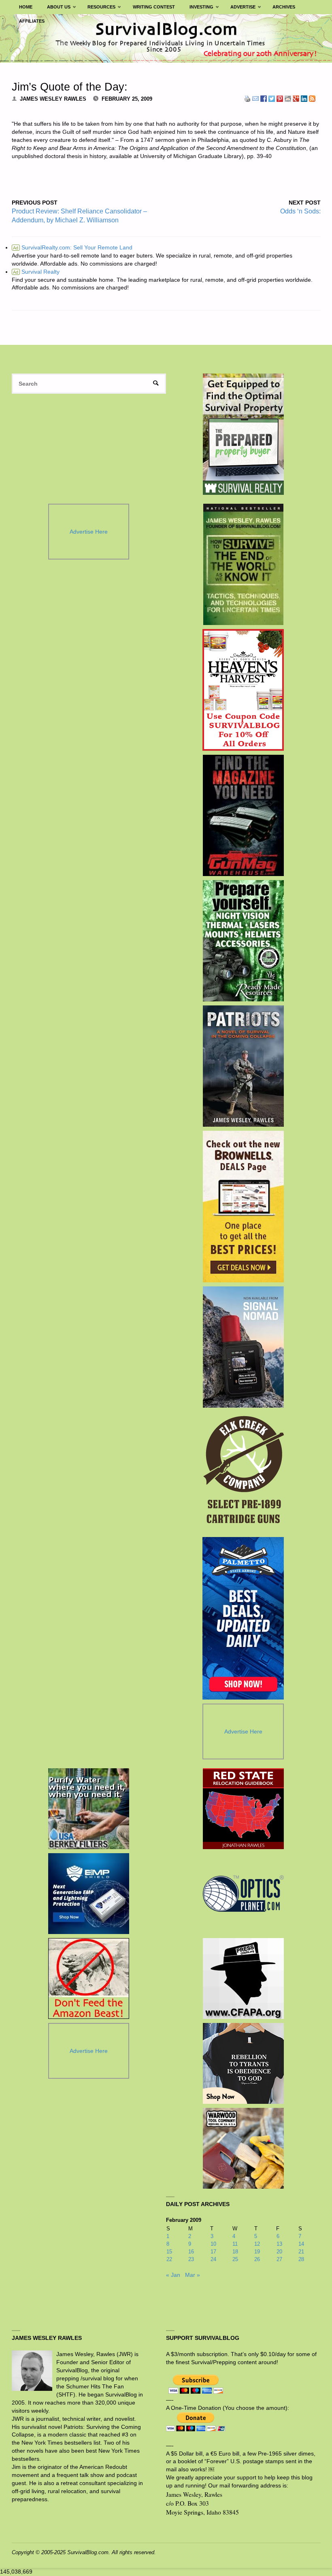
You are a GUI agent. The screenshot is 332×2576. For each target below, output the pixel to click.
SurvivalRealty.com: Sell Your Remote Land (73, 247)
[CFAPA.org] (243, 1978)
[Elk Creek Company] (243, 1472)
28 (301, 2259)
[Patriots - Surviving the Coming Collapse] (243, 1066)
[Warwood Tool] (243, 2148)
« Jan (173, 2275)
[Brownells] (243, 1207)
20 (279, 2252)
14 (301, 2244)
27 (279, 2259)
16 (191, 2252)
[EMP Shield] (89, 1894)
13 (279, 2244)
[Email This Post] (255, 98)
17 (213, 2252)
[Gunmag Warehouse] (243, 815)
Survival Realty (36, 272)
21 (301, 2252)
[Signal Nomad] (243, 1347)
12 (257, 2244)
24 (213, 2259)
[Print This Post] (247, 98)
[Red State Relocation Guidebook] (243, 1809)
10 (213, 2244)
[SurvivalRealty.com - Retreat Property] (243, 434)
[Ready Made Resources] (243, 941)
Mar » (193, 2275)
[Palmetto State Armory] (243, 1618)
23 (191, 2259)
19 (257, 2252)
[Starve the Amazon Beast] (89, 1978)
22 (169, 2259)
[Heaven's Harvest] (243, 690)
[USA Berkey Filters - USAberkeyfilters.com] (89, 1809)
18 (235, 2252)
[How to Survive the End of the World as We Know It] (243, 564)
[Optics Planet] (243, 1894)
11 (235, 2244)
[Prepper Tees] (243, 2063)
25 (235, 2259)
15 (169, 2252)
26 (257, 2259)
